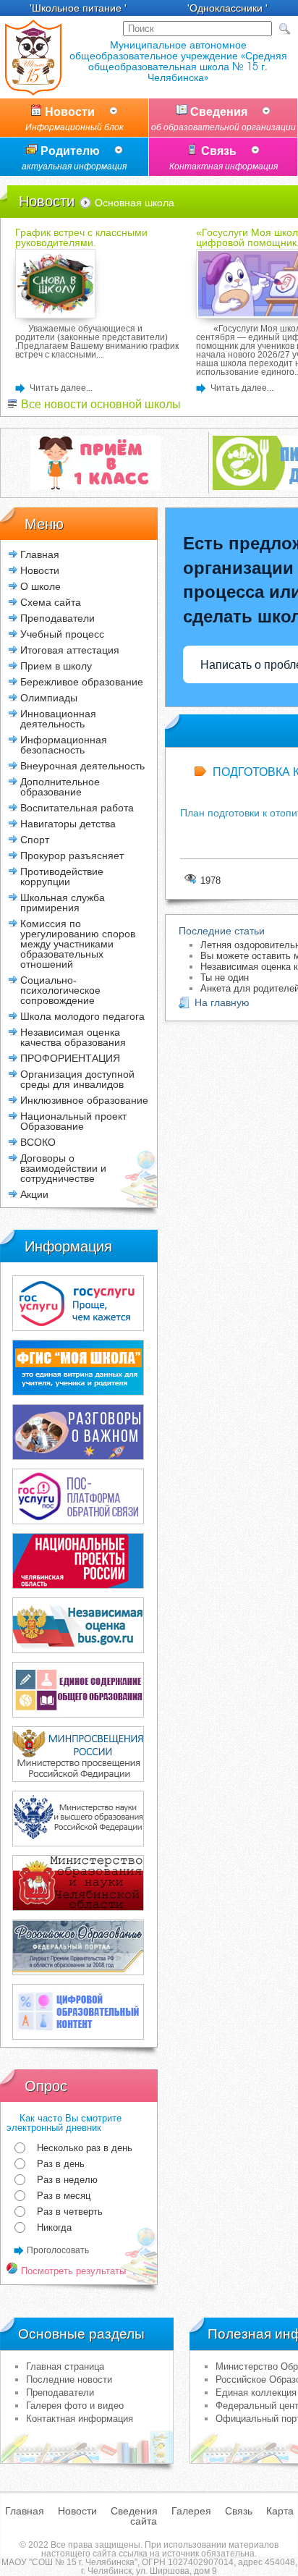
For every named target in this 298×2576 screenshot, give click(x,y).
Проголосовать (58, 2250)
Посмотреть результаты (72, 2271)
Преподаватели (60, 2393)
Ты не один (225, 977)
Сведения (223, 119)
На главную (222, 1002)
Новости (74, 119)
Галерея (191, 2511)
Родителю (74, 158)
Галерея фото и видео (75, 2406)
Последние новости (69, 2379)
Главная (40, 554)
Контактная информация (80, 2419)
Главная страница (65, 2366)
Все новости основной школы (99, 404)
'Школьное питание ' (78, 8)
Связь (223, 158)
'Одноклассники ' (227, 8)
